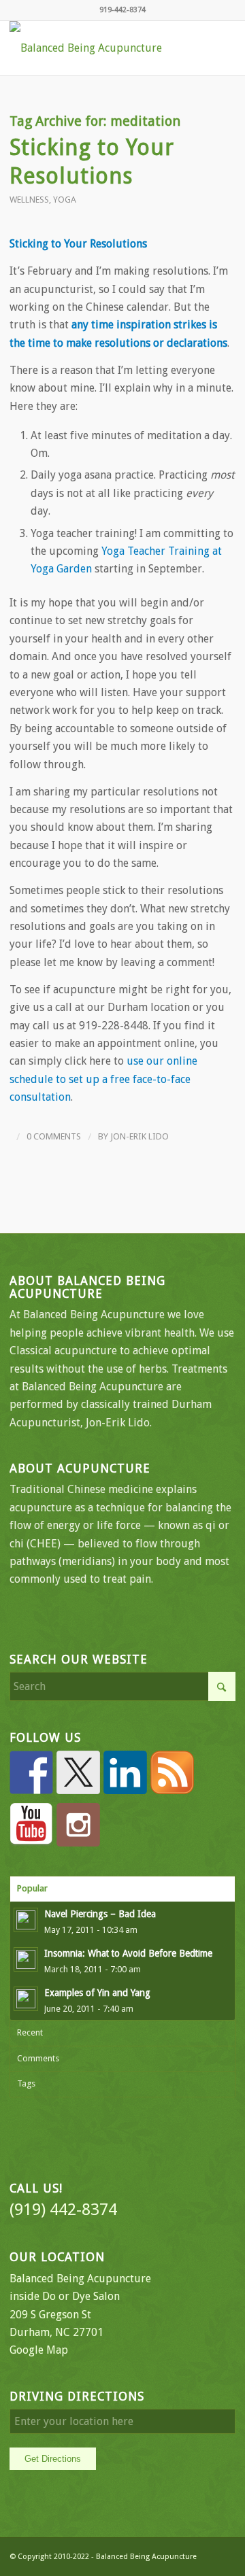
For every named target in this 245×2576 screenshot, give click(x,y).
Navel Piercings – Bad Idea (100, 1914)
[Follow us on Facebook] (31, 1772)
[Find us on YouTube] (31, 1825)
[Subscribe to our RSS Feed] (172, 1772)
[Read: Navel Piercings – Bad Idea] (26, 1920)
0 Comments (54, 1136)
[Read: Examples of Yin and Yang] (26, 1999)
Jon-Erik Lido (140, 1136)
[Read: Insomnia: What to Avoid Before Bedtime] (26, 1959)
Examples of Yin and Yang (97, 1993)
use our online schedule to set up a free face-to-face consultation (103, 1079)
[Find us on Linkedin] (125, 1772)
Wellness (29, 200)
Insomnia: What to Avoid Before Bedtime (128, 1953)
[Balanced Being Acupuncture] (100, 48)
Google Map (39, 2350)
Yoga (65, 200)
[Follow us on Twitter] (78, 1772)
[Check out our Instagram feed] (78, 1825)
